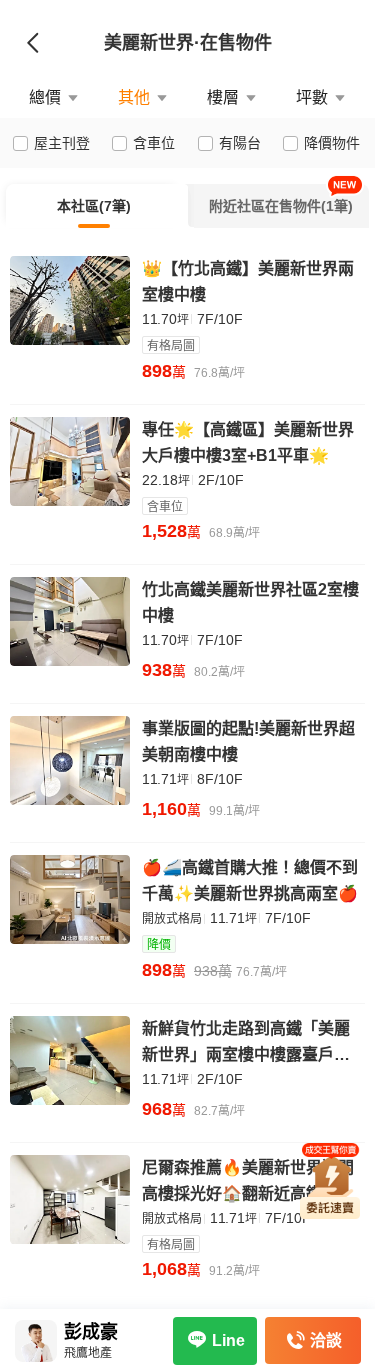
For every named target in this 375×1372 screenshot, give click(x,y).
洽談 (326, 1340)
